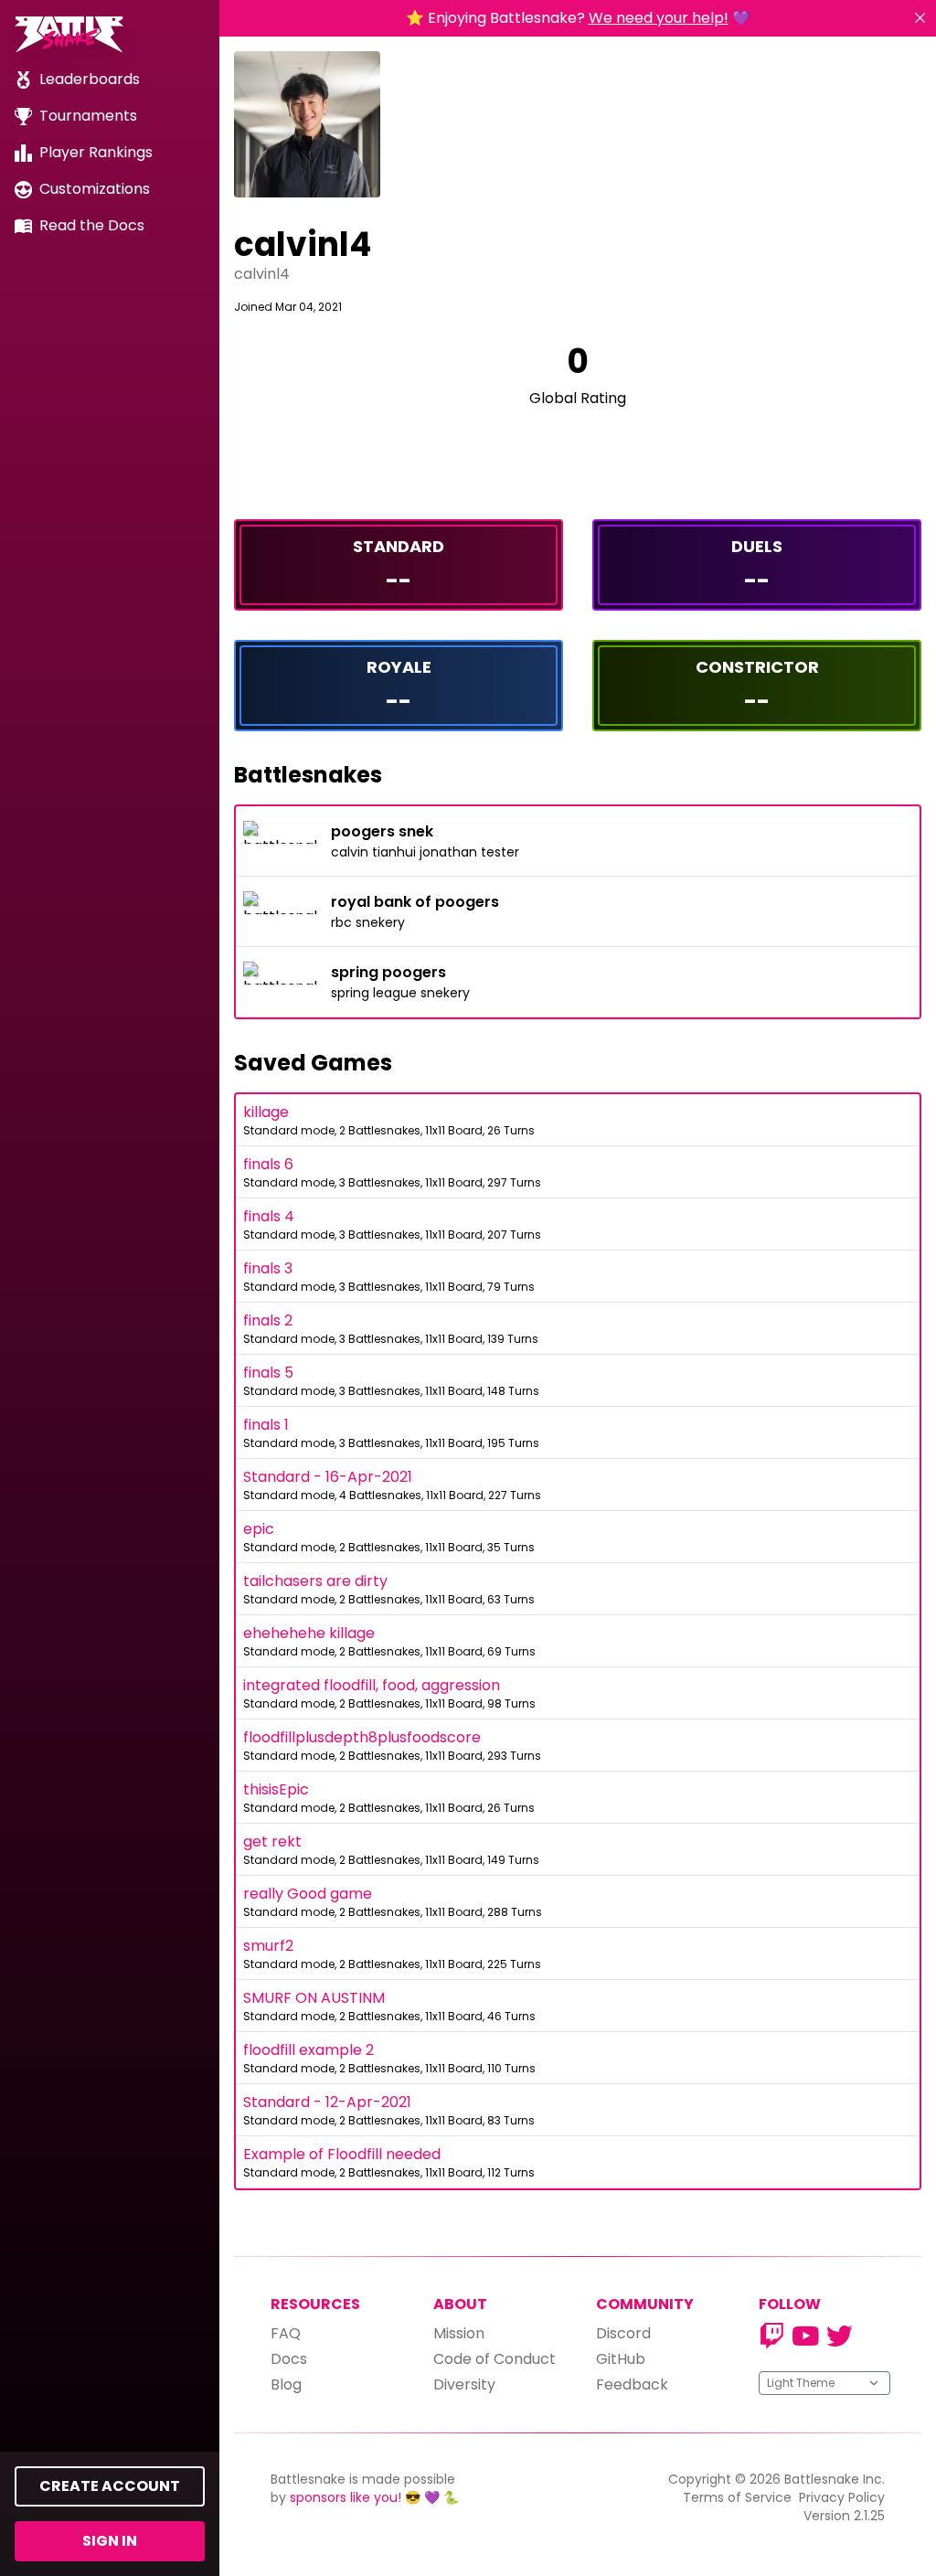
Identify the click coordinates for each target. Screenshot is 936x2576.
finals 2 (268, 1320)
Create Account (110, 2486)
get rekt (272, 1842)
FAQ (286, 2333)
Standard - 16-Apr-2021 (328, 1477)
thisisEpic (276, 1789)
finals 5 (268, 1373)
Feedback (632, 2384)
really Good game (308, 1894)
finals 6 (268, 1164)
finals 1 (266, 1425)
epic (259, 1529)
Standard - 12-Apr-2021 (327, 2102)
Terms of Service (737, 2497)
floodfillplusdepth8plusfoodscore (362, 1737)
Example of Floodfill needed (342, 2154)
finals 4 (269, 1216)
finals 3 (268, 1268)
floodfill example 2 (308, 2050)
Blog (286, 2384)
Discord (623, 2333)
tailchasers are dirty (315, 1581)
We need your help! (659, 18)
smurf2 (268, 1946)
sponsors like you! (346, 2497)
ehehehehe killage (309, 1633)
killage (266, 1112)
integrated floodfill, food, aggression (372, 1685)
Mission (459, 2333)
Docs (289, 2359)
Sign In (110, 2541)
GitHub (621, 2359)
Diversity (464, 2384)
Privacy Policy (842, 2497)
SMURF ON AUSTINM (314, 1998)
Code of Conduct (495, 2359)
